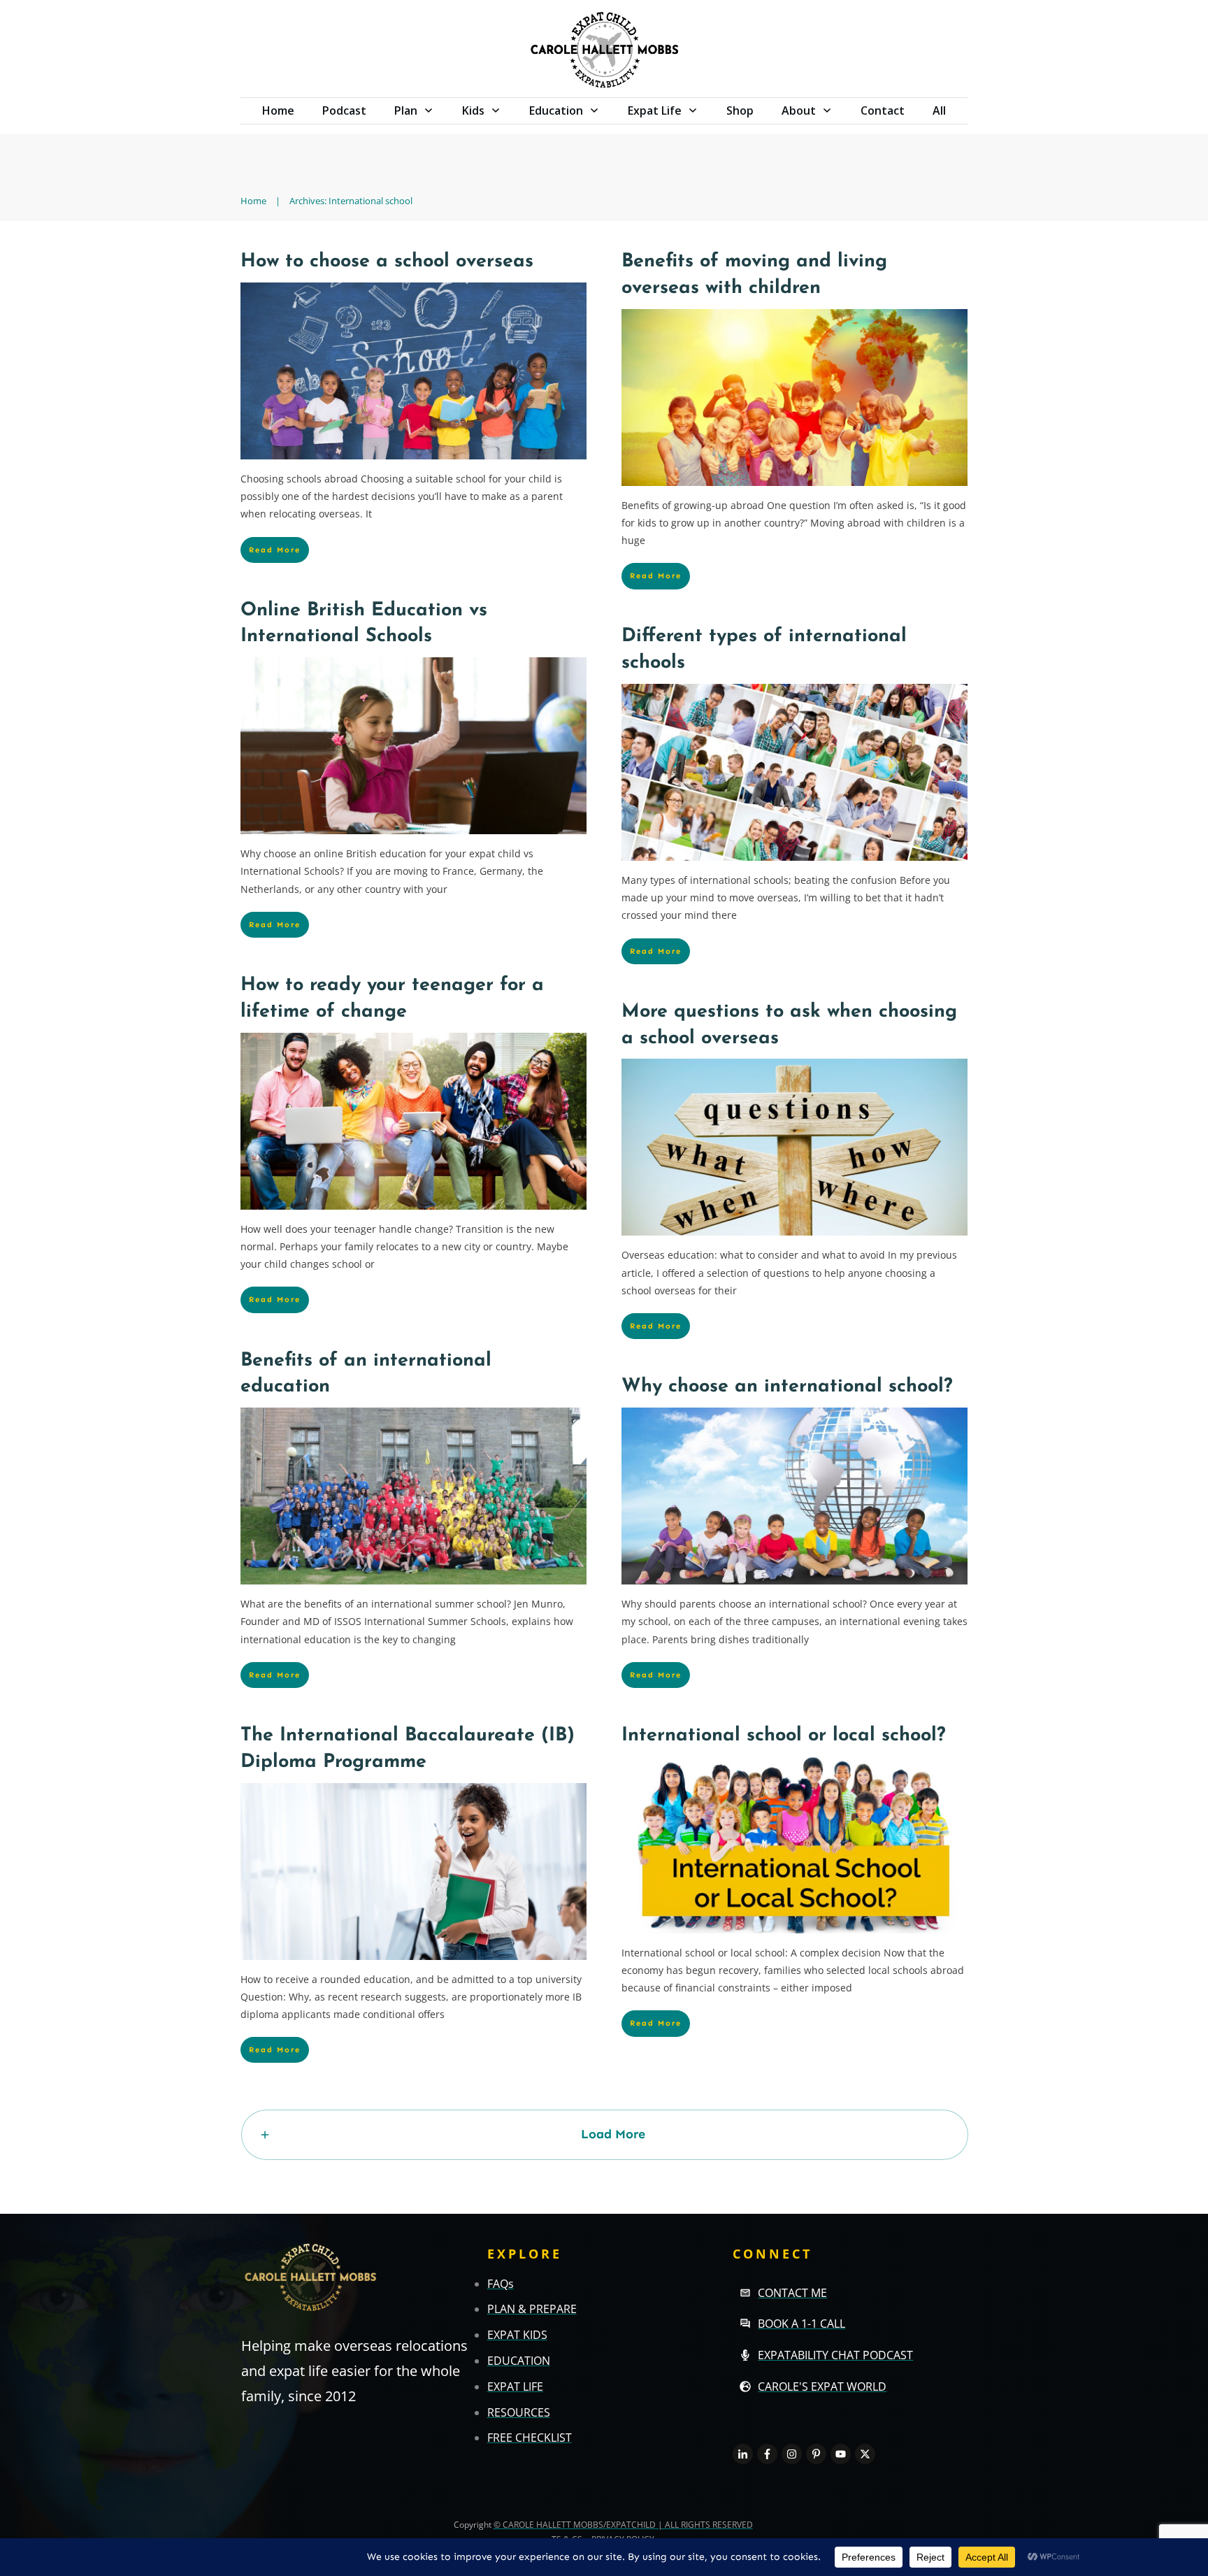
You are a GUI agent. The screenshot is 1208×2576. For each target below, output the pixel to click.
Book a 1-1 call (801, 2324)
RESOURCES (519, 2412)
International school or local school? (784, 1736)
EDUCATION (519, 2361)
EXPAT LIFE (515, 2387)
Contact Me (792, 2293)
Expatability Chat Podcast (835, 2355)
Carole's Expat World (822, 2387)
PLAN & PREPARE (532, 2309)
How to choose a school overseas (387, 262)
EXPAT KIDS (517, 2335)
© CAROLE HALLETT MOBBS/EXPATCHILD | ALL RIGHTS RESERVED (623, 2525)
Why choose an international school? (787, 1387)
